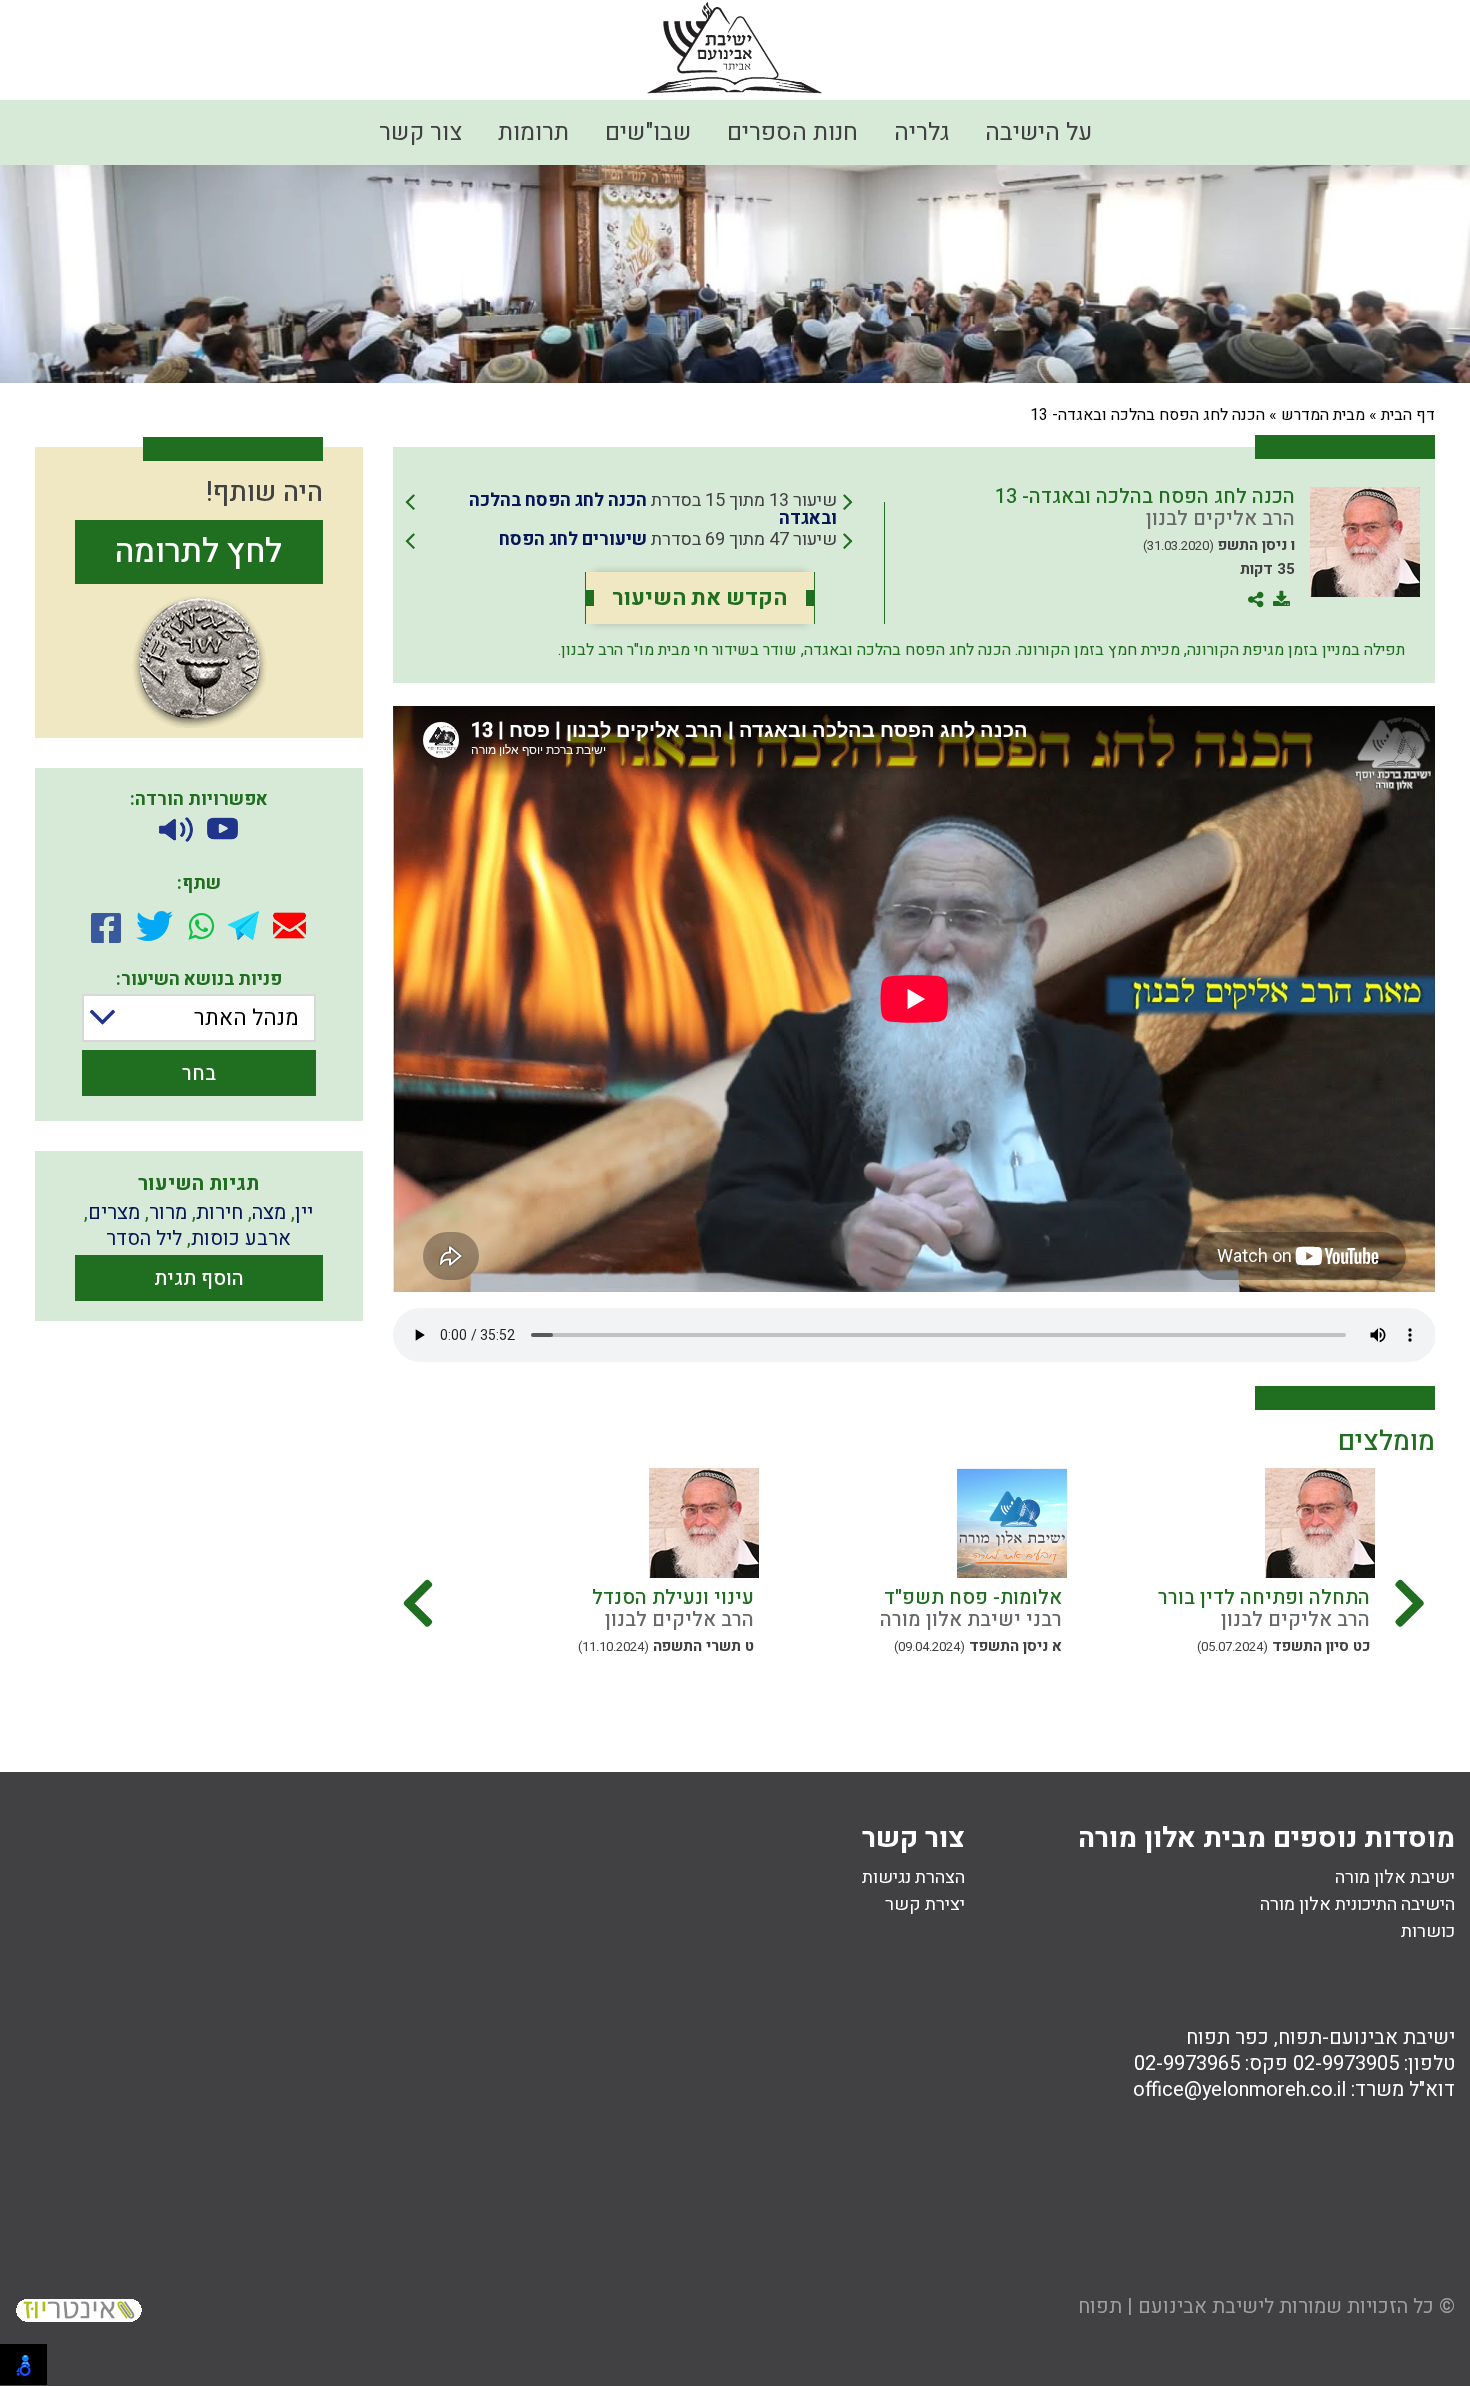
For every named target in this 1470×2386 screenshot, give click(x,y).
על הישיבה (1038, 132)
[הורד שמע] (176, 830)
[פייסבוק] (106, 926)
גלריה (921, 132)
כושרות (1428, 1931)
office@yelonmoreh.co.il (1239, 2089)
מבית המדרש (1323, 415)
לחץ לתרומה (198, 551)
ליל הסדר (144, 1238)
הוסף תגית (199, 1278)
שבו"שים (648, 132)
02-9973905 (1346, 2063)
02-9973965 (1187, 2063)
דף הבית (1408, 415)
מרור (168, 1212)
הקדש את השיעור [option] (699, 598)
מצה (269, 1212)
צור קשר (420, 132)
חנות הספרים (792, 132)
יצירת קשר (925, 1904)
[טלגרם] (243, 925)
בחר (199, 1073)
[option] (1221, 1580)
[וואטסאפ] (201, 926)
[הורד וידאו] (222, 830)
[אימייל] (289, 925)
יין (304, 1212)
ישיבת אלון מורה (1395, 1877)
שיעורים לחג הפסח (573, 539)
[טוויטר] (154, 926)
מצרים (114, 1212)
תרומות (533, 132)
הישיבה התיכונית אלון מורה (1357, 1904)
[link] (629, 510)
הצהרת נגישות (913, 1877)
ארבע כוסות (241, 1238)
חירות (219, 1212)
